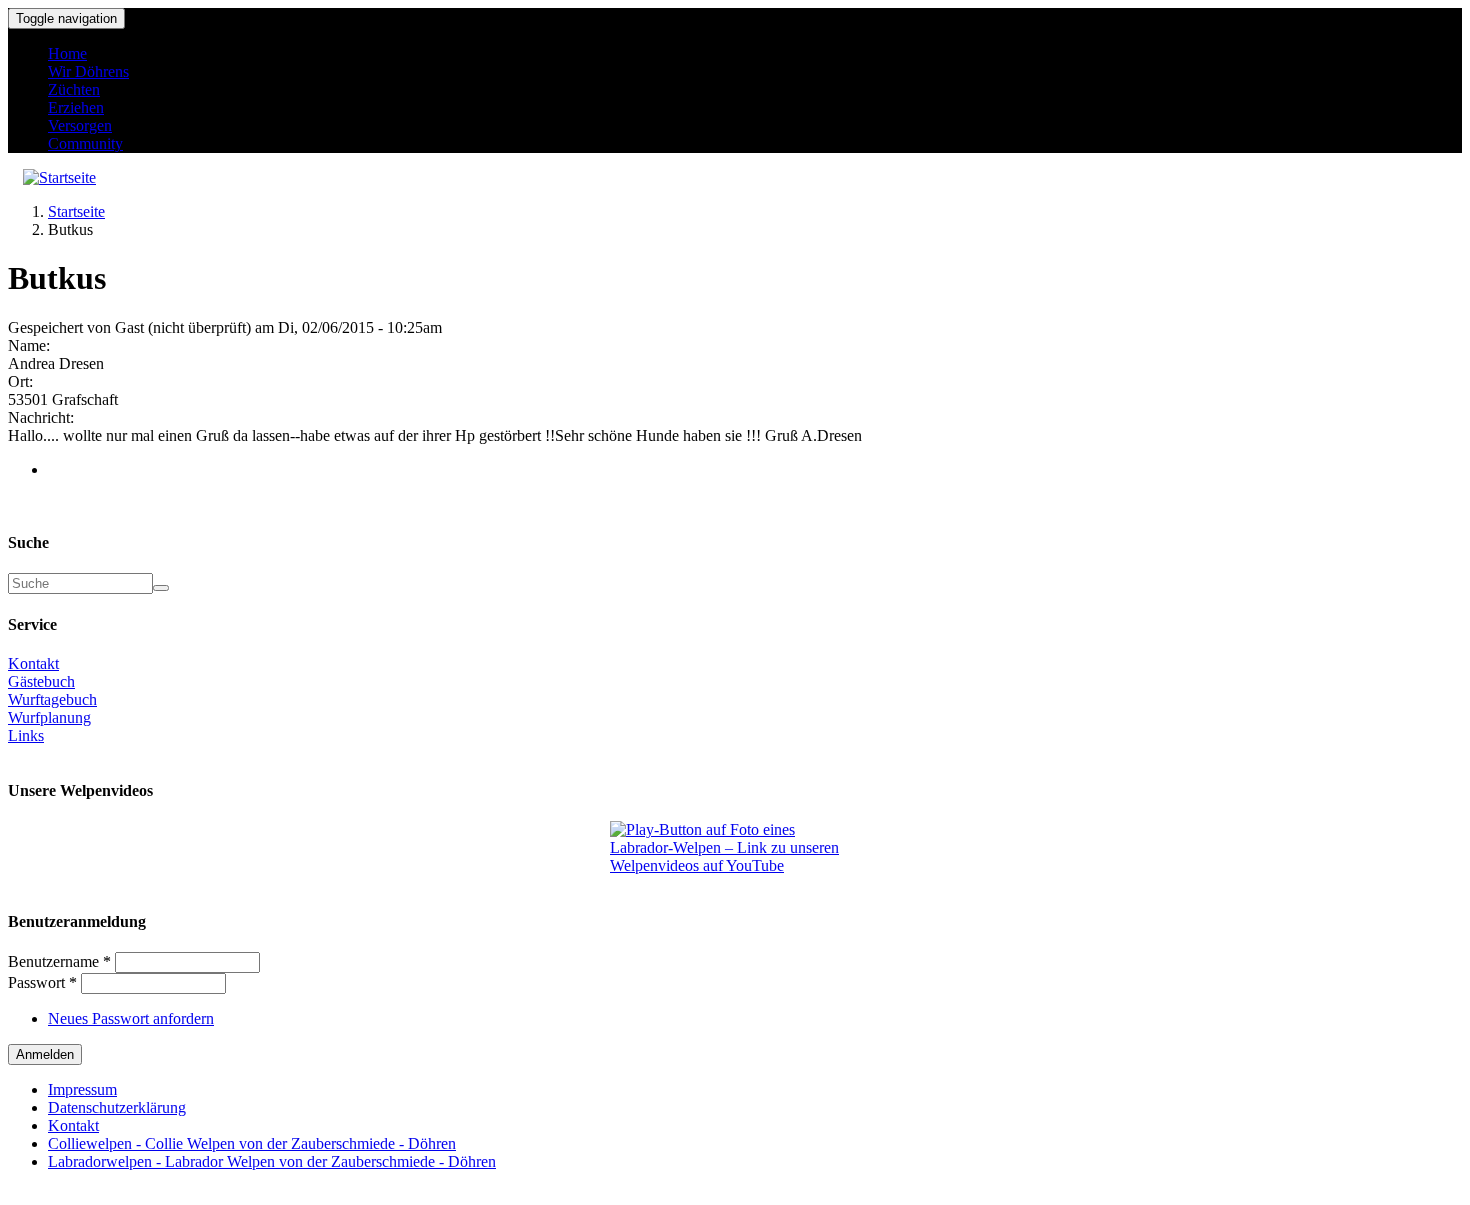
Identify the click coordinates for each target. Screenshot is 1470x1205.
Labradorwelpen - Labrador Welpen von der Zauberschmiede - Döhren (272, 1161)
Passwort (42, 982)
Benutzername (59, 961)
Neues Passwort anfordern (131, 1018)
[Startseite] (59, 177)
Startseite (76, 211)
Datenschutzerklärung (117, 1107)
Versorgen (80, 125)
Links (26, 735)
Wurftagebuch (52, 699)
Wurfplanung (49, 717)
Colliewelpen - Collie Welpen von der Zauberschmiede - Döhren (252, 1143)
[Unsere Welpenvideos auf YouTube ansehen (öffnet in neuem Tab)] (735, 848)
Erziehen (76, 107)
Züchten (74, 89)
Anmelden (45, 1054)
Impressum (82, 1089)
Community (85, 143)
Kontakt (33, 663)
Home (67, 53)
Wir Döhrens (88, 71)
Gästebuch (41, 681)
